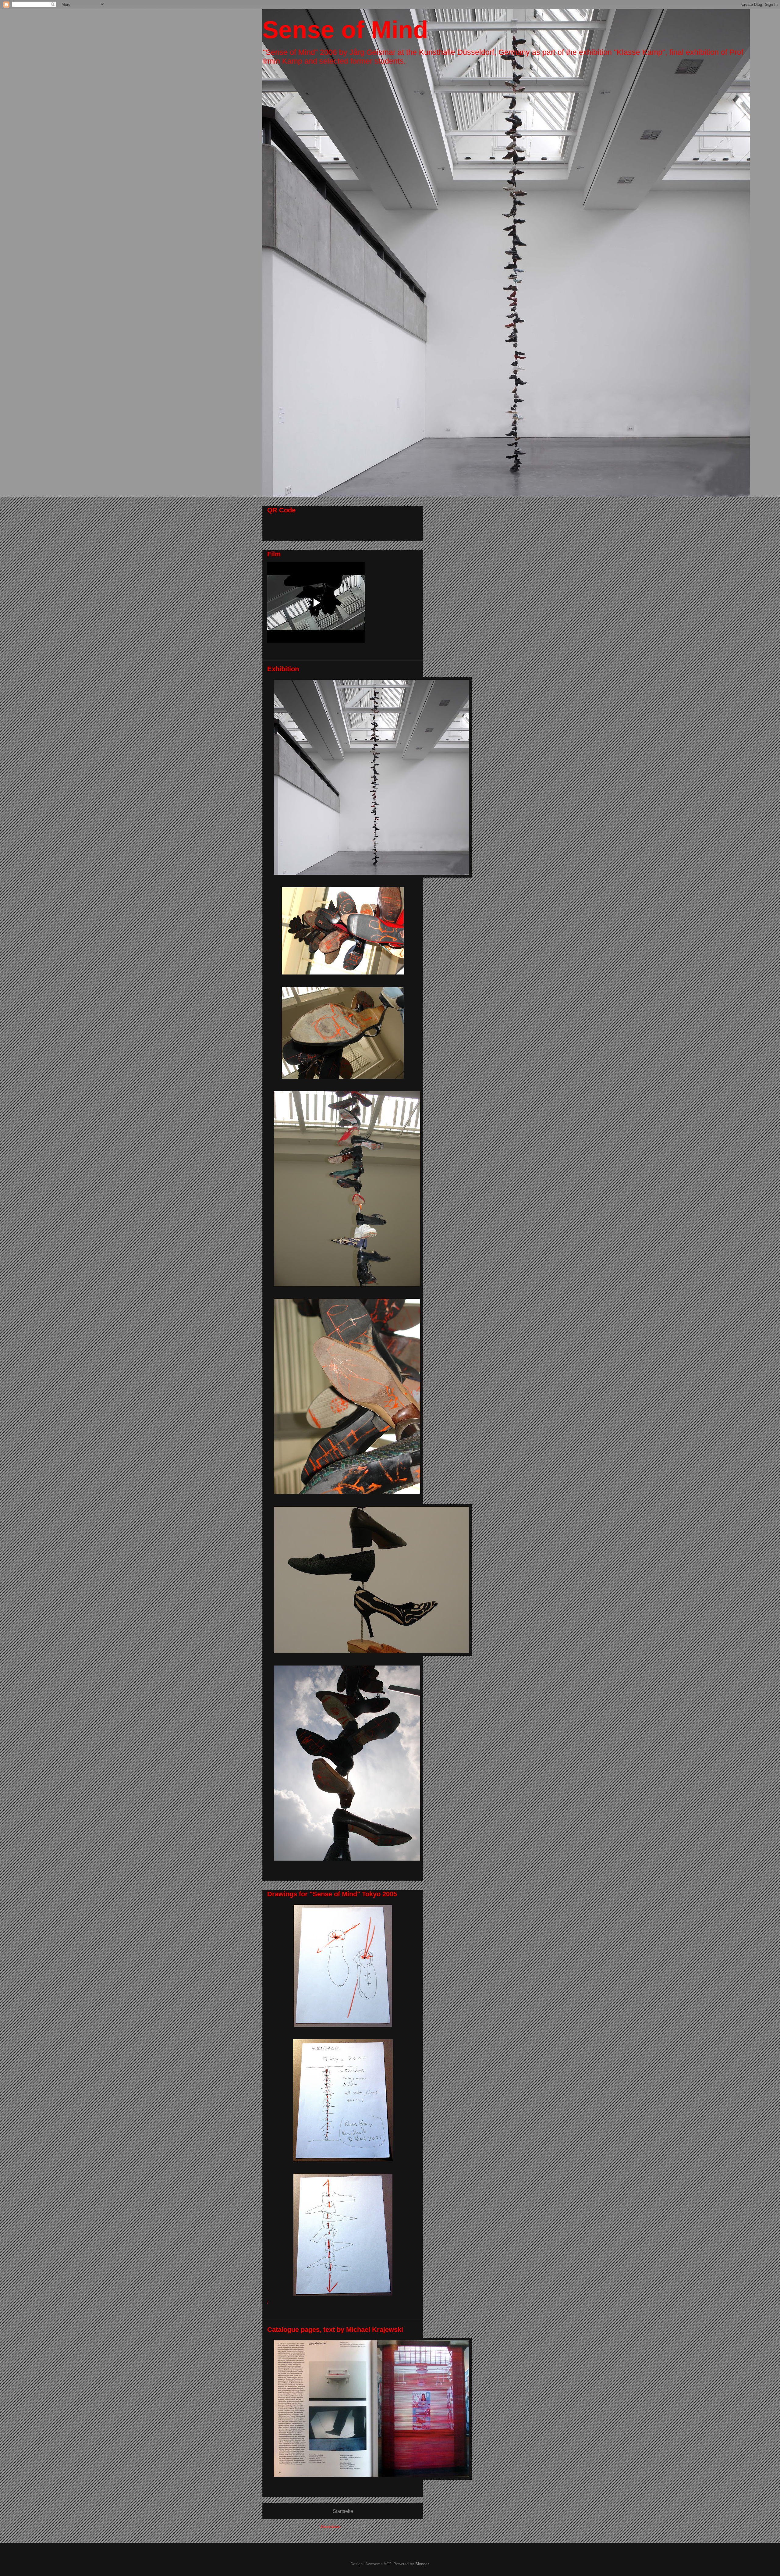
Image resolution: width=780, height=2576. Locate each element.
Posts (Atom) (353, 2527)
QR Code (281, 510)
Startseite (343, 2511)
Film (274, 554)
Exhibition (283, 669)
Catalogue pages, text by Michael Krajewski (335, 2330)
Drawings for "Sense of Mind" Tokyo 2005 (332, 1894)
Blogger (422, 2564)
